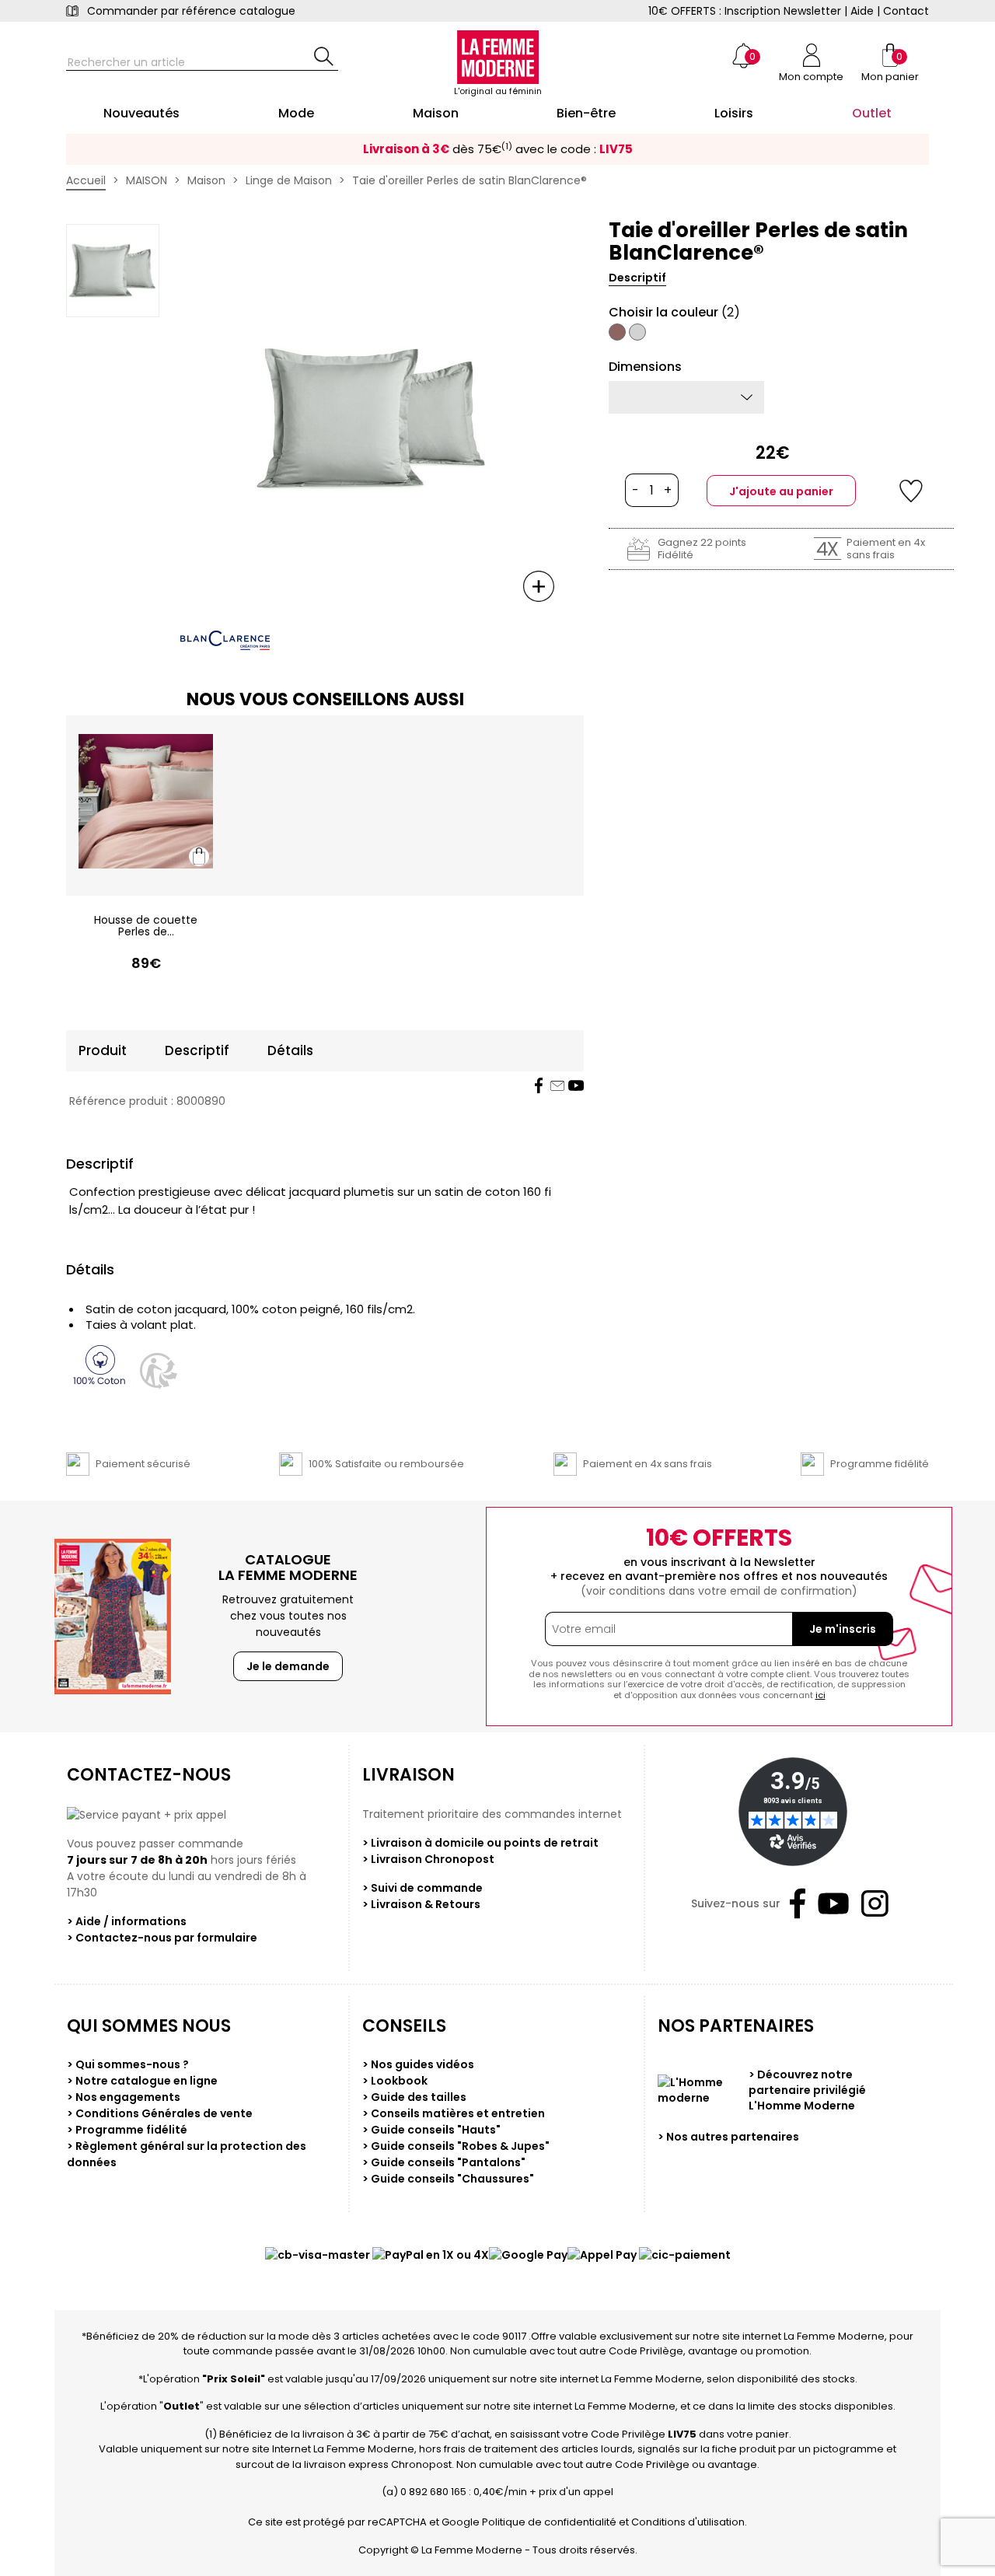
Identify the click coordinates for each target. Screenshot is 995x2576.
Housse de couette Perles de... (146, 926)
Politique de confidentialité (549, 2522)
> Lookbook (395, 2081)
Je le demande (288, 1666)
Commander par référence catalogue (191, 11)
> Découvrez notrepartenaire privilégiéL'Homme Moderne (807, 2090)
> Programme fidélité (127, 2130)
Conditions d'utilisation (688, 2522)
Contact (906, 11)
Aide (862, 11)
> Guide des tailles (414, 2097)
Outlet (182, 2406)
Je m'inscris (843, 1629)
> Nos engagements (124, 2097)
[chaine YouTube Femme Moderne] (576, 1085)
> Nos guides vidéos (418, 2064)
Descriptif (637, 278)
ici (820, 1695)
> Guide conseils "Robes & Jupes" (456, 2146)
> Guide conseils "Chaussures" (448, 2179)
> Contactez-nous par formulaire (162, 1938)
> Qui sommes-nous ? (128, 2064)
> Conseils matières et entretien (454, 2113)
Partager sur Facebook (539, 1085)
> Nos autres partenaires (728, 2137)
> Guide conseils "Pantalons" (444, 2162)
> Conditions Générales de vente (160, 2113)
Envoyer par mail (557, 1085)
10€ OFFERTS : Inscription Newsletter (745, 11)
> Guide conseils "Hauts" (431, 2130)
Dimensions (645, 367)
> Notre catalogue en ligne (142, 2081)
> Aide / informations (127, 1921)
